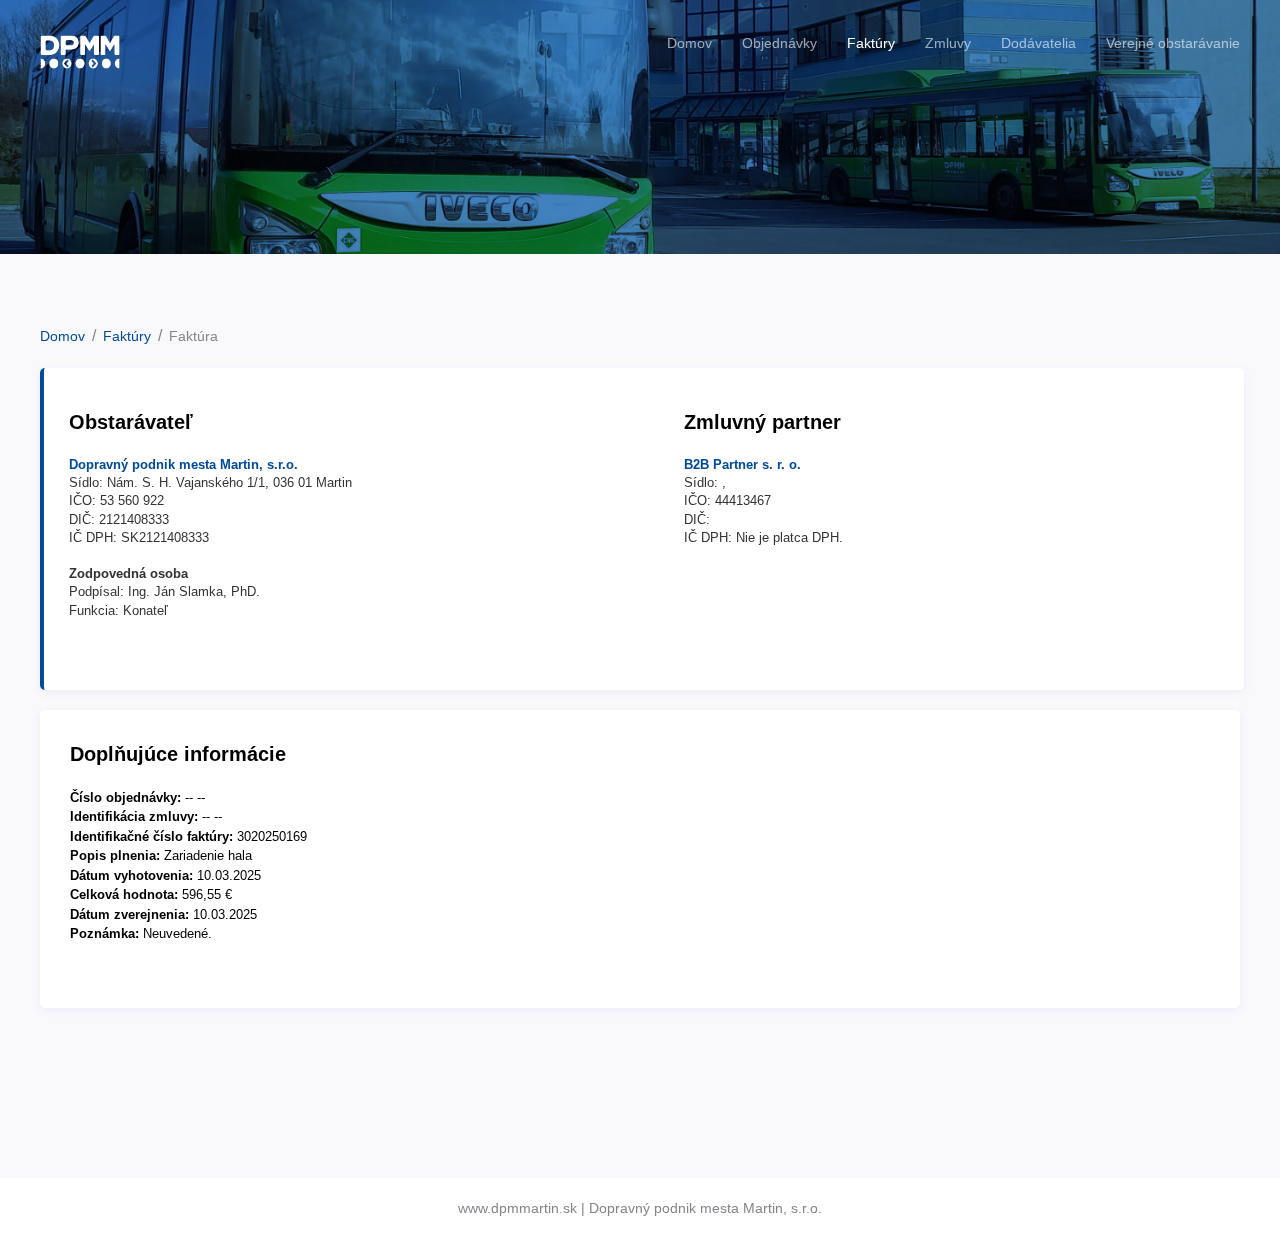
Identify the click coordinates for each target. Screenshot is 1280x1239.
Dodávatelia (1038, 43)
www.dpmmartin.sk (517, 1208)
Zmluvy (948, 43)
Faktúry (871, 43)
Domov (689, 43)
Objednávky (779, 43)
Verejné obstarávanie (1173, 43)
